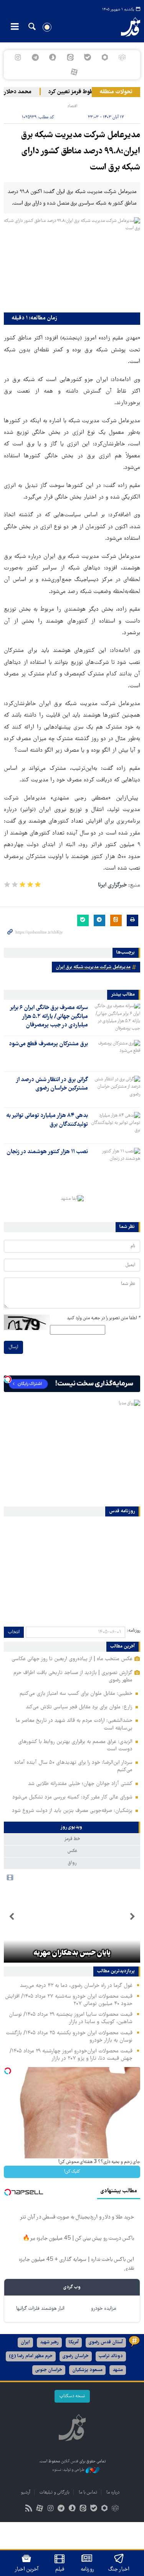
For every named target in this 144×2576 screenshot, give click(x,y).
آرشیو (26, 2493)
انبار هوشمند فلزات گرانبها (40, 2309)
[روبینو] (105, 57)
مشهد (118, 2370)
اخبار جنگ (119, 2569)
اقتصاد (72, 106)
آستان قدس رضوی (106, 2342)
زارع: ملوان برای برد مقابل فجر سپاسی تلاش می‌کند (79, 1707)
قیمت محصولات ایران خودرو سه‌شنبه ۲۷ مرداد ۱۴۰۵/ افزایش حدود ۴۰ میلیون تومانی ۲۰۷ (69, 2000)
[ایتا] (70, 57)
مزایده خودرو (103, 2309)
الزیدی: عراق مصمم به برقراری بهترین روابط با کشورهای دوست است (75, 1746)
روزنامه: (134, 1631)
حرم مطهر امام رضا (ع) (31, 2356)
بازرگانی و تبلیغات (55, 2493)
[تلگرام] (36, 57)
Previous (132, 1917)
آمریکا (74, 2342)
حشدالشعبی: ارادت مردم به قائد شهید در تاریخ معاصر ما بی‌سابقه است (74, 1724)
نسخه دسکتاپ (72, 2396)
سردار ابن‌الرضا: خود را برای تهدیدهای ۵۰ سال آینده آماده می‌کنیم (73, 1766)
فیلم (60, 2569)
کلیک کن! (72, 2172)
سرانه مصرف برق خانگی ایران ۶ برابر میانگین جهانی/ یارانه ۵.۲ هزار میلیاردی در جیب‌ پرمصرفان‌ (49, 1017)
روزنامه (87, 2569)
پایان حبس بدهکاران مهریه (72, 1953)
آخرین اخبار (27, 2569)
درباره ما (113, 2493)
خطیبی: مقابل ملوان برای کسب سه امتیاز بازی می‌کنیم (76, 1694)
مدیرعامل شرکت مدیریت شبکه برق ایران (93, 967)
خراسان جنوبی (49, 2370)
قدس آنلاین (126, 27)
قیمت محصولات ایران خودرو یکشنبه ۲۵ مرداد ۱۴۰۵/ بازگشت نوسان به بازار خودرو (69, 2037)
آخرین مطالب (122, 1647)
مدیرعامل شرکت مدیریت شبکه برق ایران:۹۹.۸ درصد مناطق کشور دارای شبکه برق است (81, 152)
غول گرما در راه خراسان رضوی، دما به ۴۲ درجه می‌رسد (76, 1986)
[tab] (72, 1827)
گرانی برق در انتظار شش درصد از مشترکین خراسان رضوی (52, 1084)
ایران (25, 2342)
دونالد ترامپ (111, 2356)
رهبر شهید (49, 2342)
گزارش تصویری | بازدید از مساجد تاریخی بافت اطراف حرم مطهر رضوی (73, 1677)
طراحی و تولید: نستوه (69, 2470)
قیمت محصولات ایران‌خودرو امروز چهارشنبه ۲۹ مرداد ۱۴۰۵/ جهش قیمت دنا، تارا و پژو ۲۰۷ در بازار (71, 2055)
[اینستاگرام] (18, 57)
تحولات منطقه (116, 92)
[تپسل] (8, 1379)
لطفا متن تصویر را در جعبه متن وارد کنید (103, 1318)
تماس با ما (88, 2493)
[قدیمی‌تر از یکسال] (116, 1017)
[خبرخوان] (29, 2509)
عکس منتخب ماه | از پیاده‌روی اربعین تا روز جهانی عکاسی (72, 1659)
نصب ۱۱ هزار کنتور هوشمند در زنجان (47, 1152)
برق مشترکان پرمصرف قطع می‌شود (48, 1044)
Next (12, 1917)
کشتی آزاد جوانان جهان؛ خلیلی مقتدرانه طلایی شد (80, 1784)
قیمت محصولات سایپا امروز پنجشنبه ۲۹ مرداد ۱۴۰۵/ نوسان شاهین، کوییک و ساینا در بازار (71, 2018)
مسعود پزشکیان (87, 2370)
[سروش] (53, 57)
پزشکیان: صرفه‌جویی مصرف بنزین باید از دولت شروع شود (72, 1811)
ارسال (13, 1347)
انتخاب (14, 1632)
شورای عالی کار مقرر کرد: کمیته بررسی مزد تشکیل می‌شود (72, 1797)
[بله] (87, 57)
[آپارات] (74, 72)
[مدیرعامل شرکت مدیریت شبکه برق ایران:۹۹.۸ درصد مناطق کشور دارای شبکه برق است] (72, 263)
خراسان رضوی (76, 2356)
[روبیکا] (122, 57)
